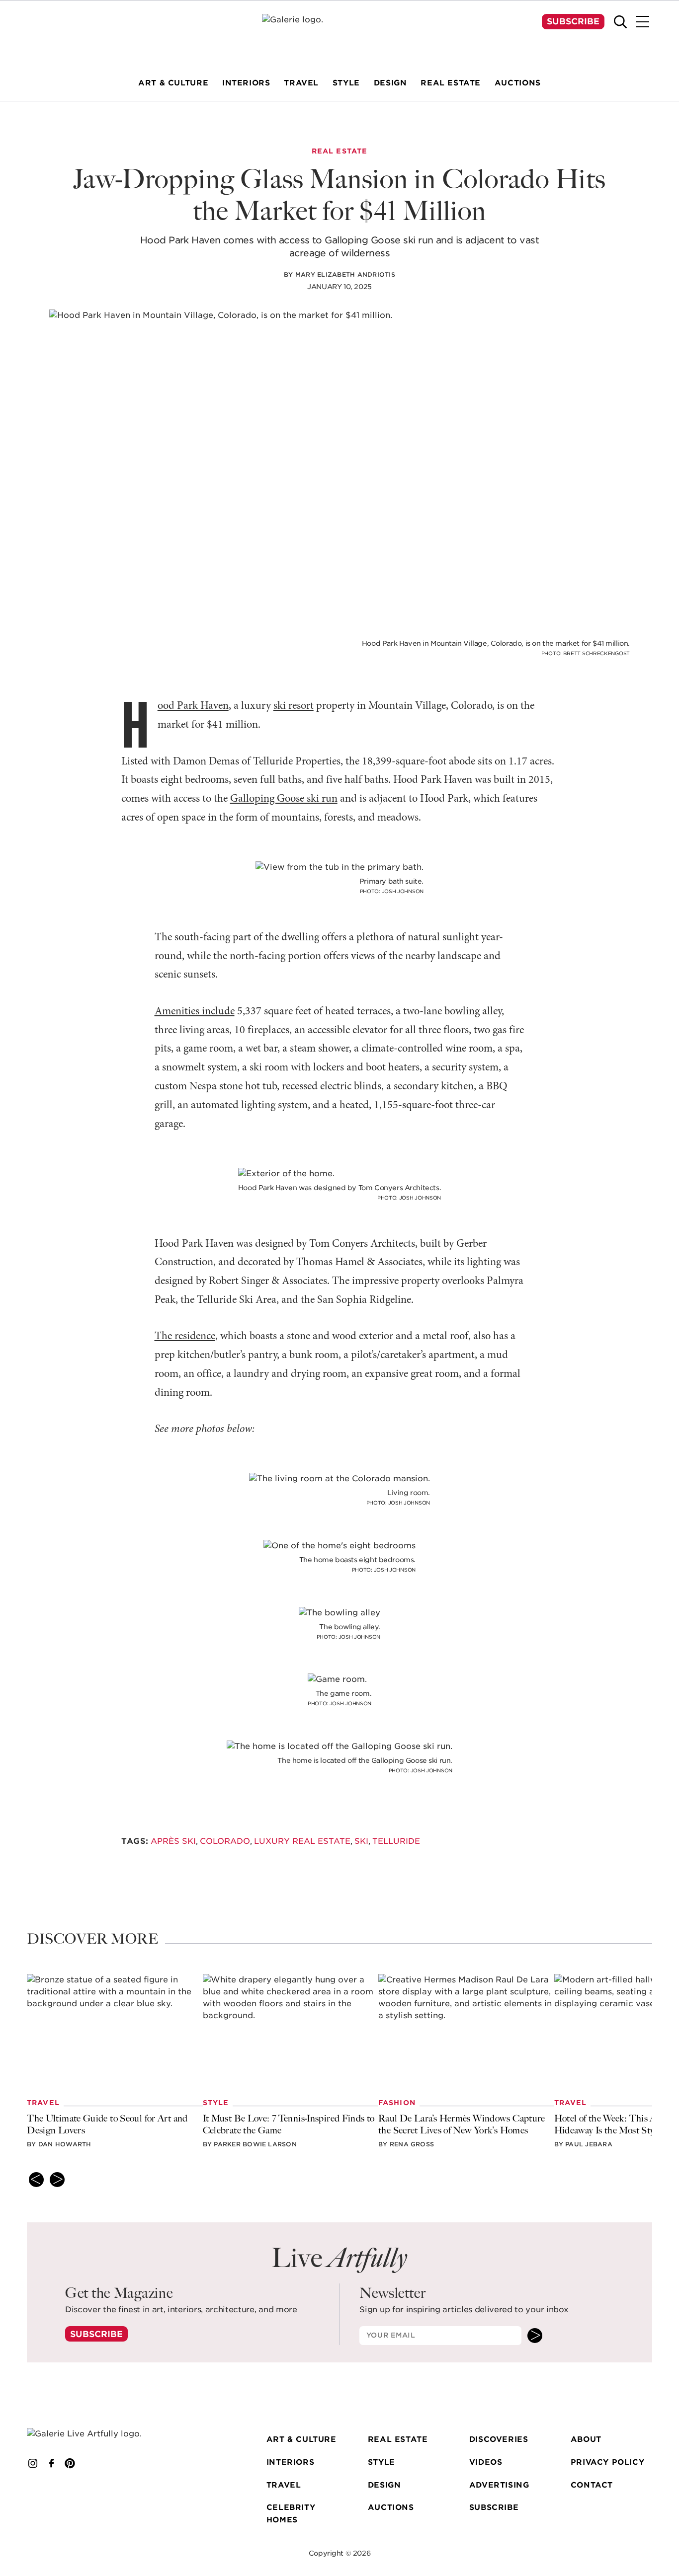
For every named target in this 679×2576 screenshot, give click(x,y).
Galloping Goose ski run (284, 799)
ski (361, 1841)
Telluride (396, 1841)
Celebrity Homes (291, 2514)
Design (384, 2485)
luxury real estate (302, 1841)
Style (382, 2462)
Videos (486, 2462)
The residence (185, 1336)
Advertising (499, 2485)
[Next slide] (57, 2180)
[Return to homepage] (96, 2434)
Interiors (290, 2462)
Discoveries (499, 2440)
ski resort (294, 706)
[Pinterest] (70, 2464)
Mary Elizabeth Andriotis (345, 274)
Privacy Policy (607, 2462)
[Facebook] (52, 2464)
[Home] (339, 33)
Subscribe (573, 21)
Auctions (391, 2508)
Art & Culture (301, 2440)
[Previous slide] (36, 2180)
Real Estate (398, 2440)
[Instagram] (33, 2464)
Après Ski (173, 1841)
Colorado (225, 1841)
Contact (592, 2485)
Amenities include (195, 1012)
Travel (284, 2485)
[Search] (620, 22)
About (586, 2440)
